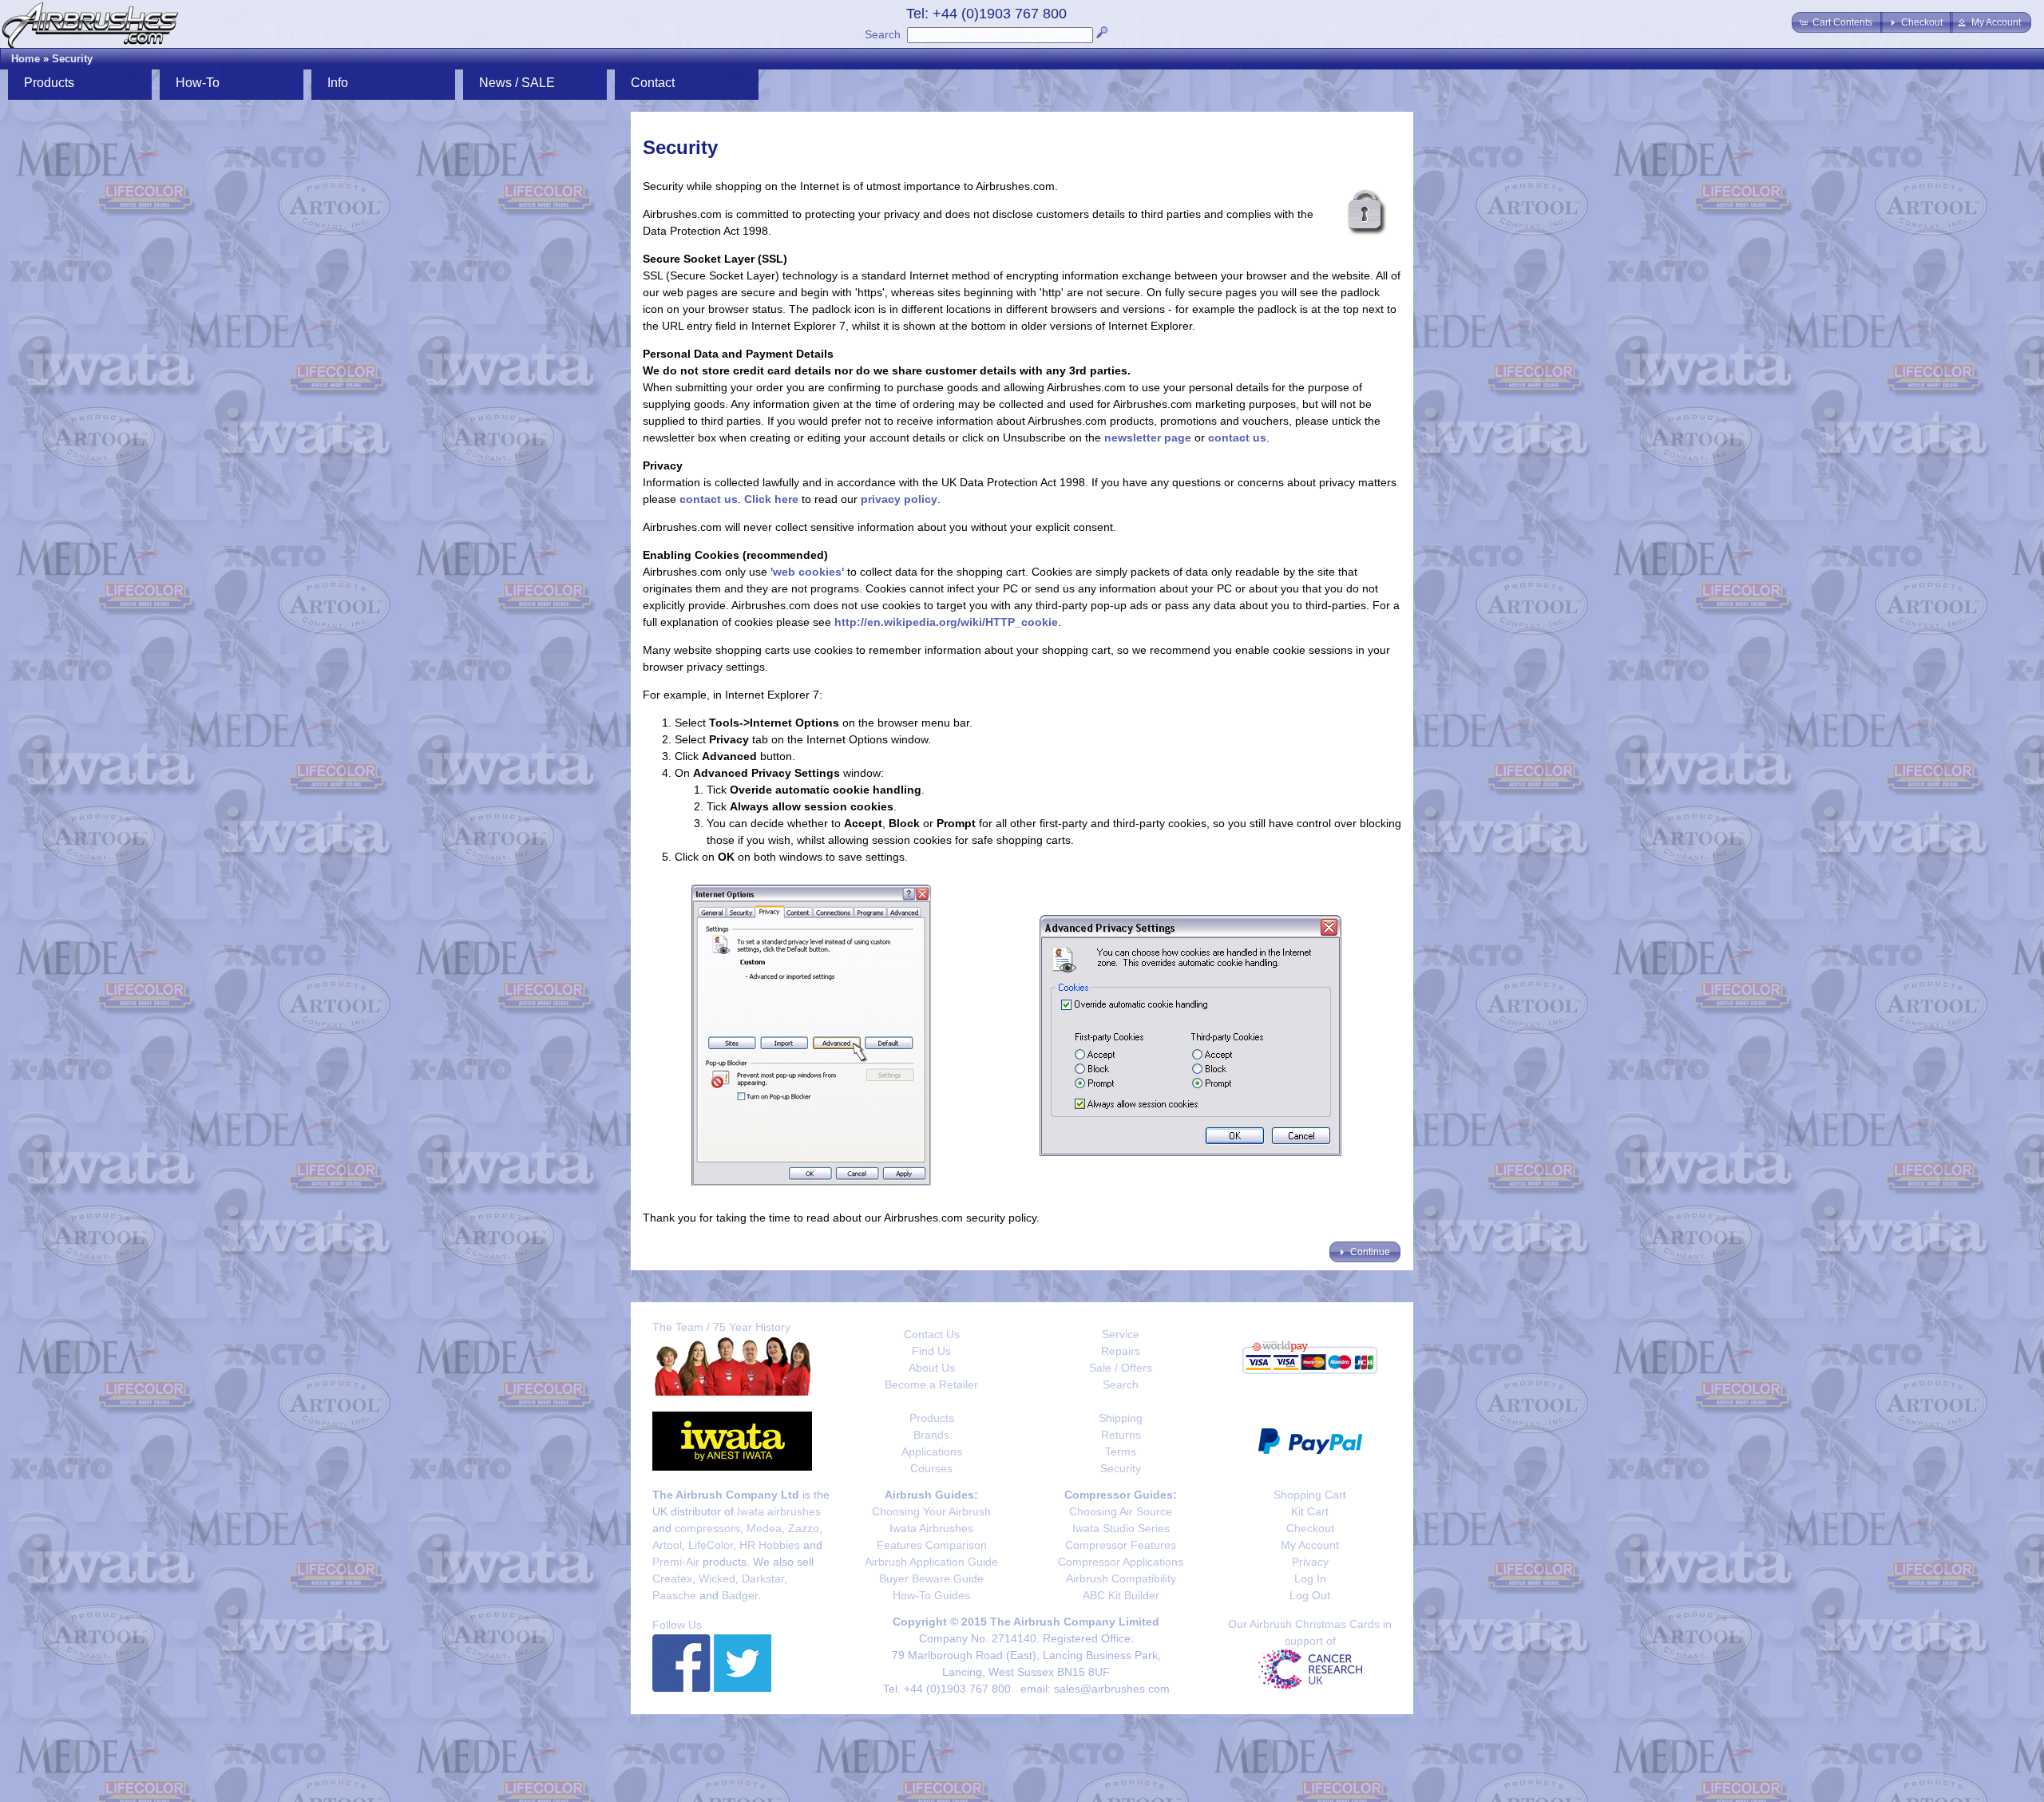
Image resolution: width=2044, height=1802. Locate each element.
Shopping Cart (1310, 1495)
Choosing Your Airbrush (931, 1511)
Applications (932, 1452)
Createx (672, 1578)
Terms (1121, 1452)
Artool (667, 1545)
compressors (707, 1528)
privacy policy (899, 499)
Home (26, 59)
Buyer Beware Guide (931, 1578)
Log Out (1310, 1595)
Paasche (674, 1595)
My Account (1310, 1545)
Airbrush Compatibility (1121, 1578)
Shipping (1121, 1418)
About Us (932, 1368)
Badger (740, 1595)
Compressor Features (1121, 1545)
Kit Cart (1310, 1511)
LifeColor (711, 1545)
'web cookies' (807, 572)
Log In (1310, 1578)
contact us (1237, 438)
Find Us (931, 1351)
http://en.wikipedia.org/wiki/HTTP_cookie (946, 622)
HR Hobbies (770, 1545)
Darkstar (763, 1578)
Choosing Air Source (1121, 1511)
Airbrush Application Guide (931, 1562)
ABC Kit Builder (1121, 1595)
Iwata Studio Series (1121, 1528)
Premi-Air (676, 1562)
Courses (931, 1468)
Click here (771, 499)
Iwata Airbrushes (931, 1528)
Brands (931, 1435)
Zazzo (804, 1528)
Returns (1121, 1435)
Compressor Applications (1121, 1562)
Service (1121, 1334)
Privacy (1310, 1562)
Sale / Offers (1121, 1368)
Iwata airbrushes (779, 1511)
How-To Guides (931, 1595)
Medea (764, 1528)
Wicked (717, 1578)
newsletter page (1148, 438)
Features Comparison (932, 1545)
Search (883, 34)
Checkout (1310, 1528)
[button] (1837, 22)
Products (932, 1418)
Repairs (1121, 1351)
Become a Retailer (931, 1384)
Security (72, 59)
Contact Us (932, 1334)
